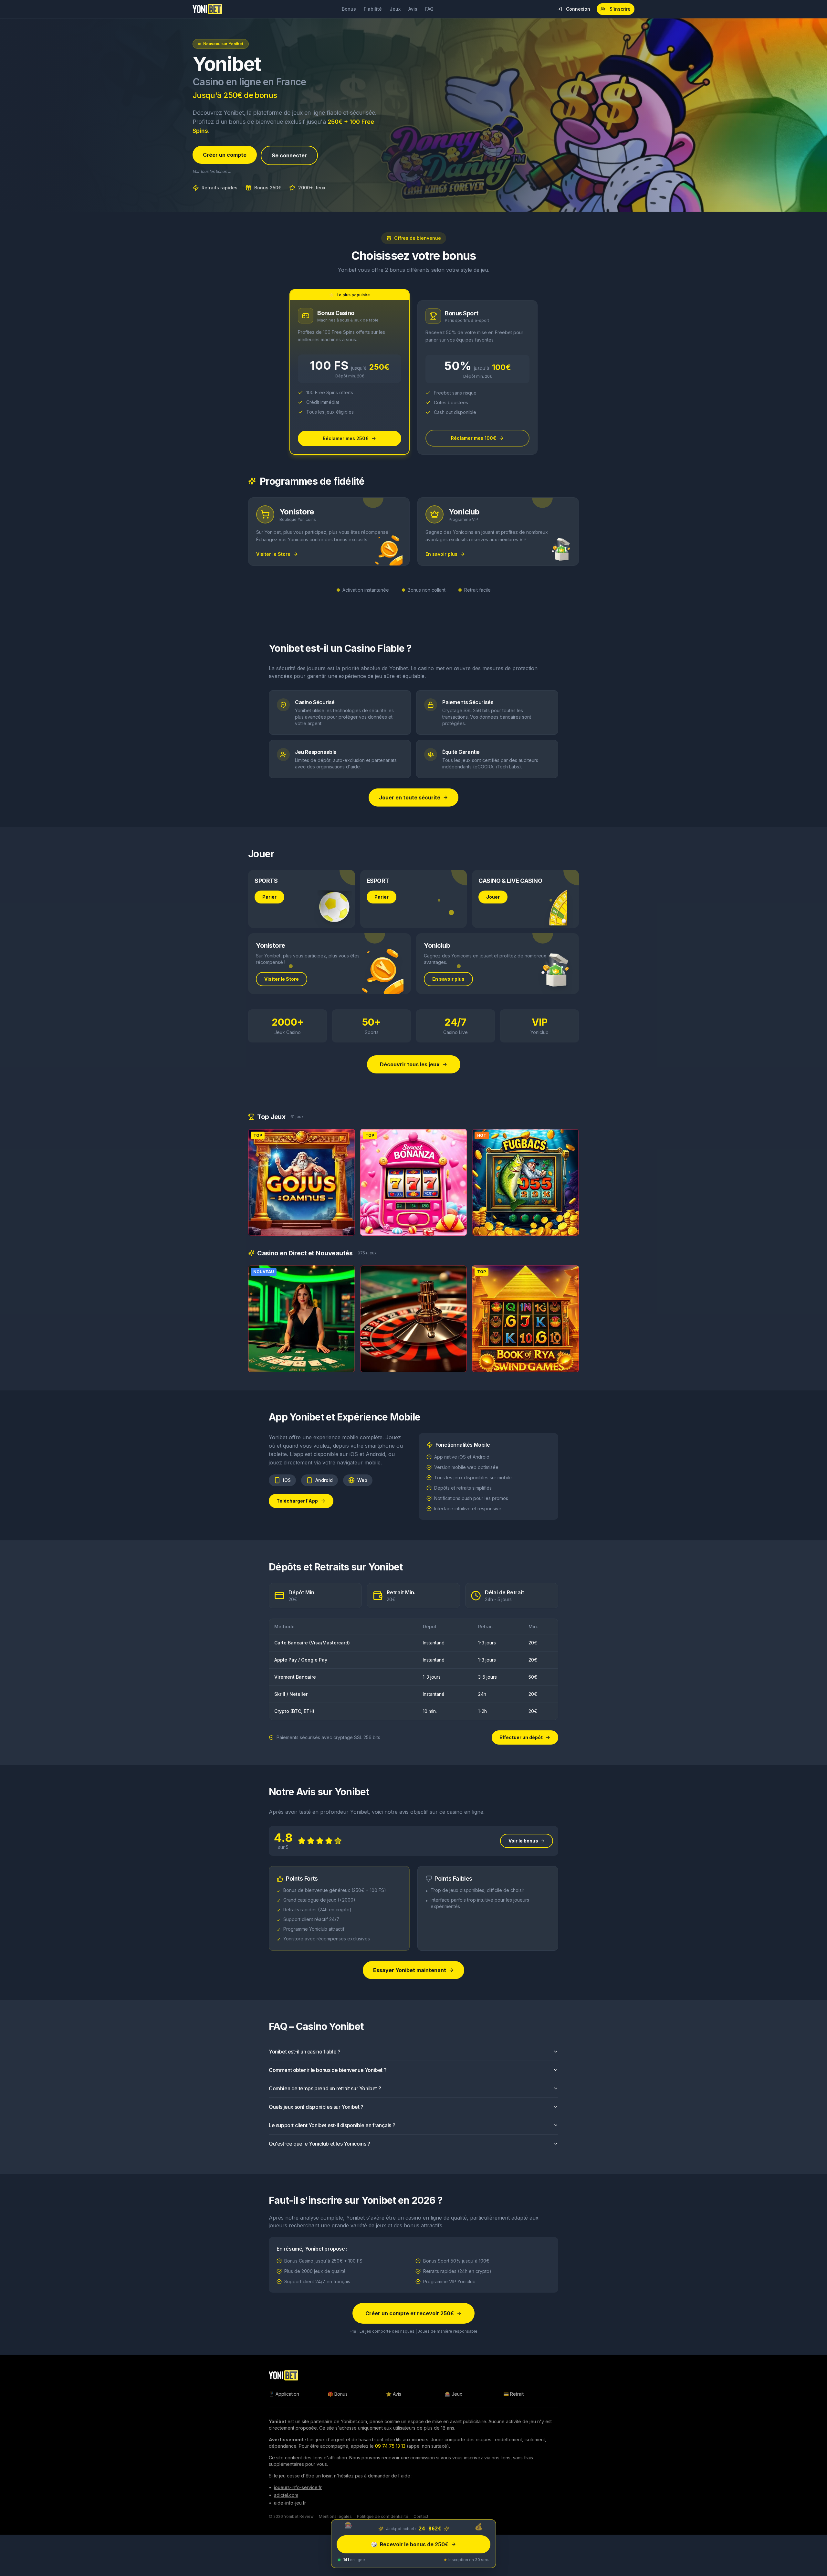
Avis (413, 9)
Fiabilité (373, 9)
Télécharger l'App (297, 1501)
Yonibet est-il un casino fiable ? (305, 2052)
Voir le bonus (523, 1841)
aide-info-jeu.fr (290, 2503)
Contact (421, 2516)
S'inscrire (620, 9)
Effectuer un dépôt (521, 1737)
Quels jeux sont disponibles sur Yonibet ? (316, 2107)
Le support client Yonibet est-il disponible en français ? (332, 2125)
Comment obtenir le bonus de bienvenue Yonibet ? (328, 2070)
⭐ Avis (394, 2394)
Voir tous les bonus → (212, 171)
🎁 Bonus (338, 2394)
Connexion (578, 9)
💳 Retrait (513, 2394)
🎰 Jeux (454, 2394)
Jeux (395, 9)
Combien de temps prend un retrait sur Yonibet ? (325, 2088)
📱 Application (284, 2394)
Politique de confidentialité (383, 2516)
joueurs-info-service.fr (298, 2487)
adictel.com (286, 2495)
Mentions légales (335, 2516)
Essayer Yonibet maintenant (410, 1970)
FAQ (429, 9)
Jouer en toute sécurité (410, 797)
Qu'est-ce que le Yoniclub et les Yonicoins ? (319, 2144)
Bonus (349, 9)
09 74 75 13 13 (390, 2446)
